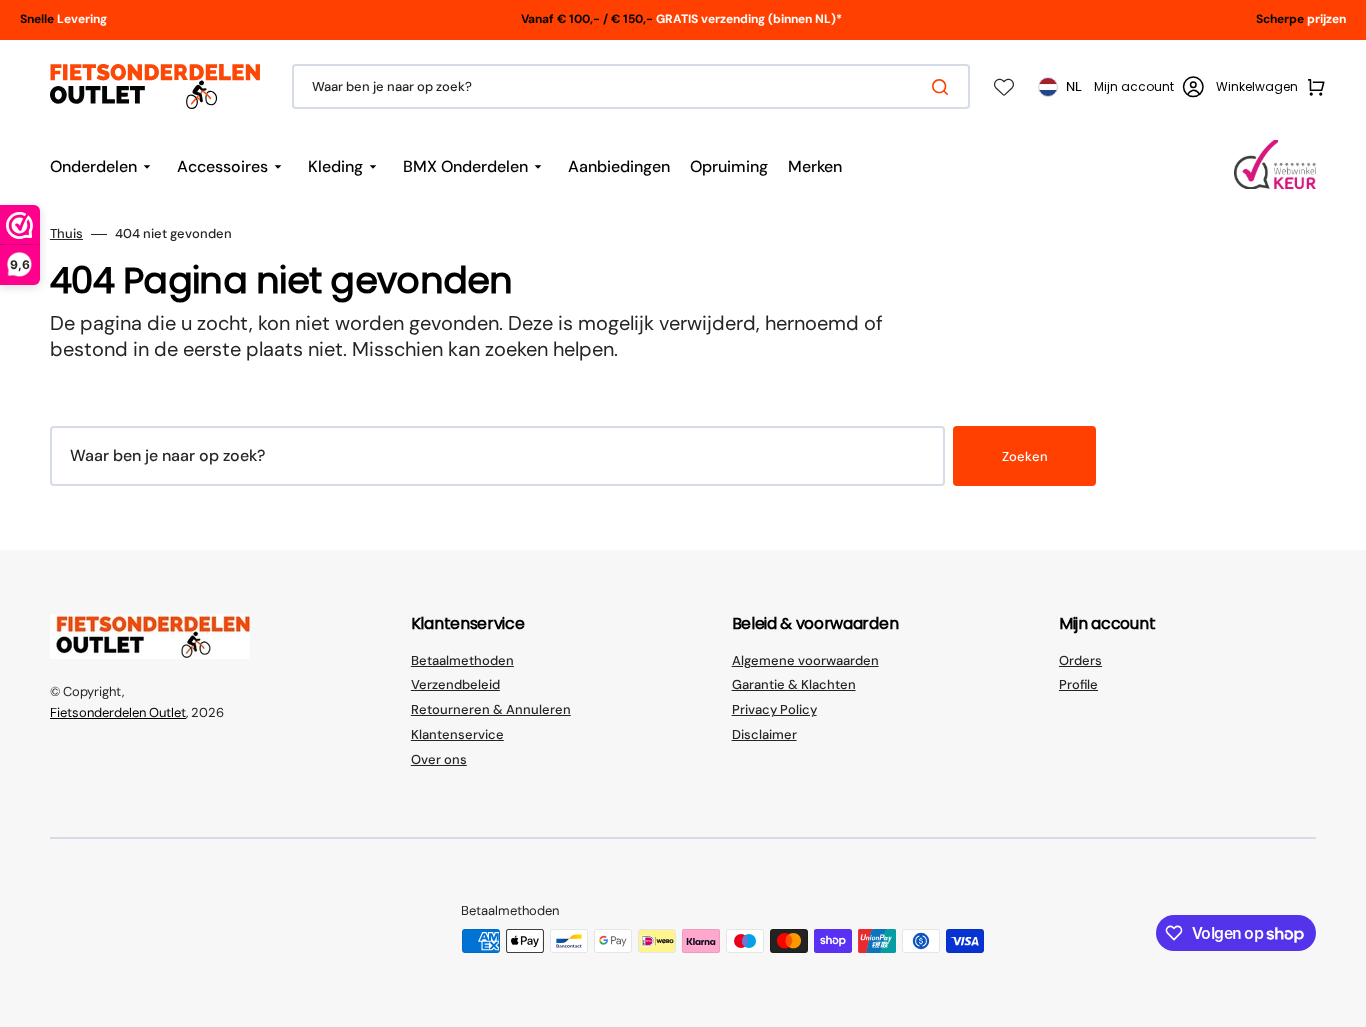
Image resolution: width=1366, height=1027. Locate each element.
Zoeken (1025, 456)
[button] (1149, 87)
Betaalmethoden (462, 661)
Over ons (439, 759)
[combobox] (631, 86)
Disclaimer (764, 734)
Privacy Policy (774, 709)
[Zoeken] (944, 87)
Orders (1080, 661)
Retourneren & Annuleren (491, 709)
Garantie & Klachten (794, 684)
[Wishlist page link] (1004, 87)
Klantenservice (457, 734)
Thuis (66, 234)
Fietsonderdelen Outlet (118, 712)
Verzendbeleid (455, 684)
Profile (1078, 684)
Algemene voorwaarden (805, 661)
